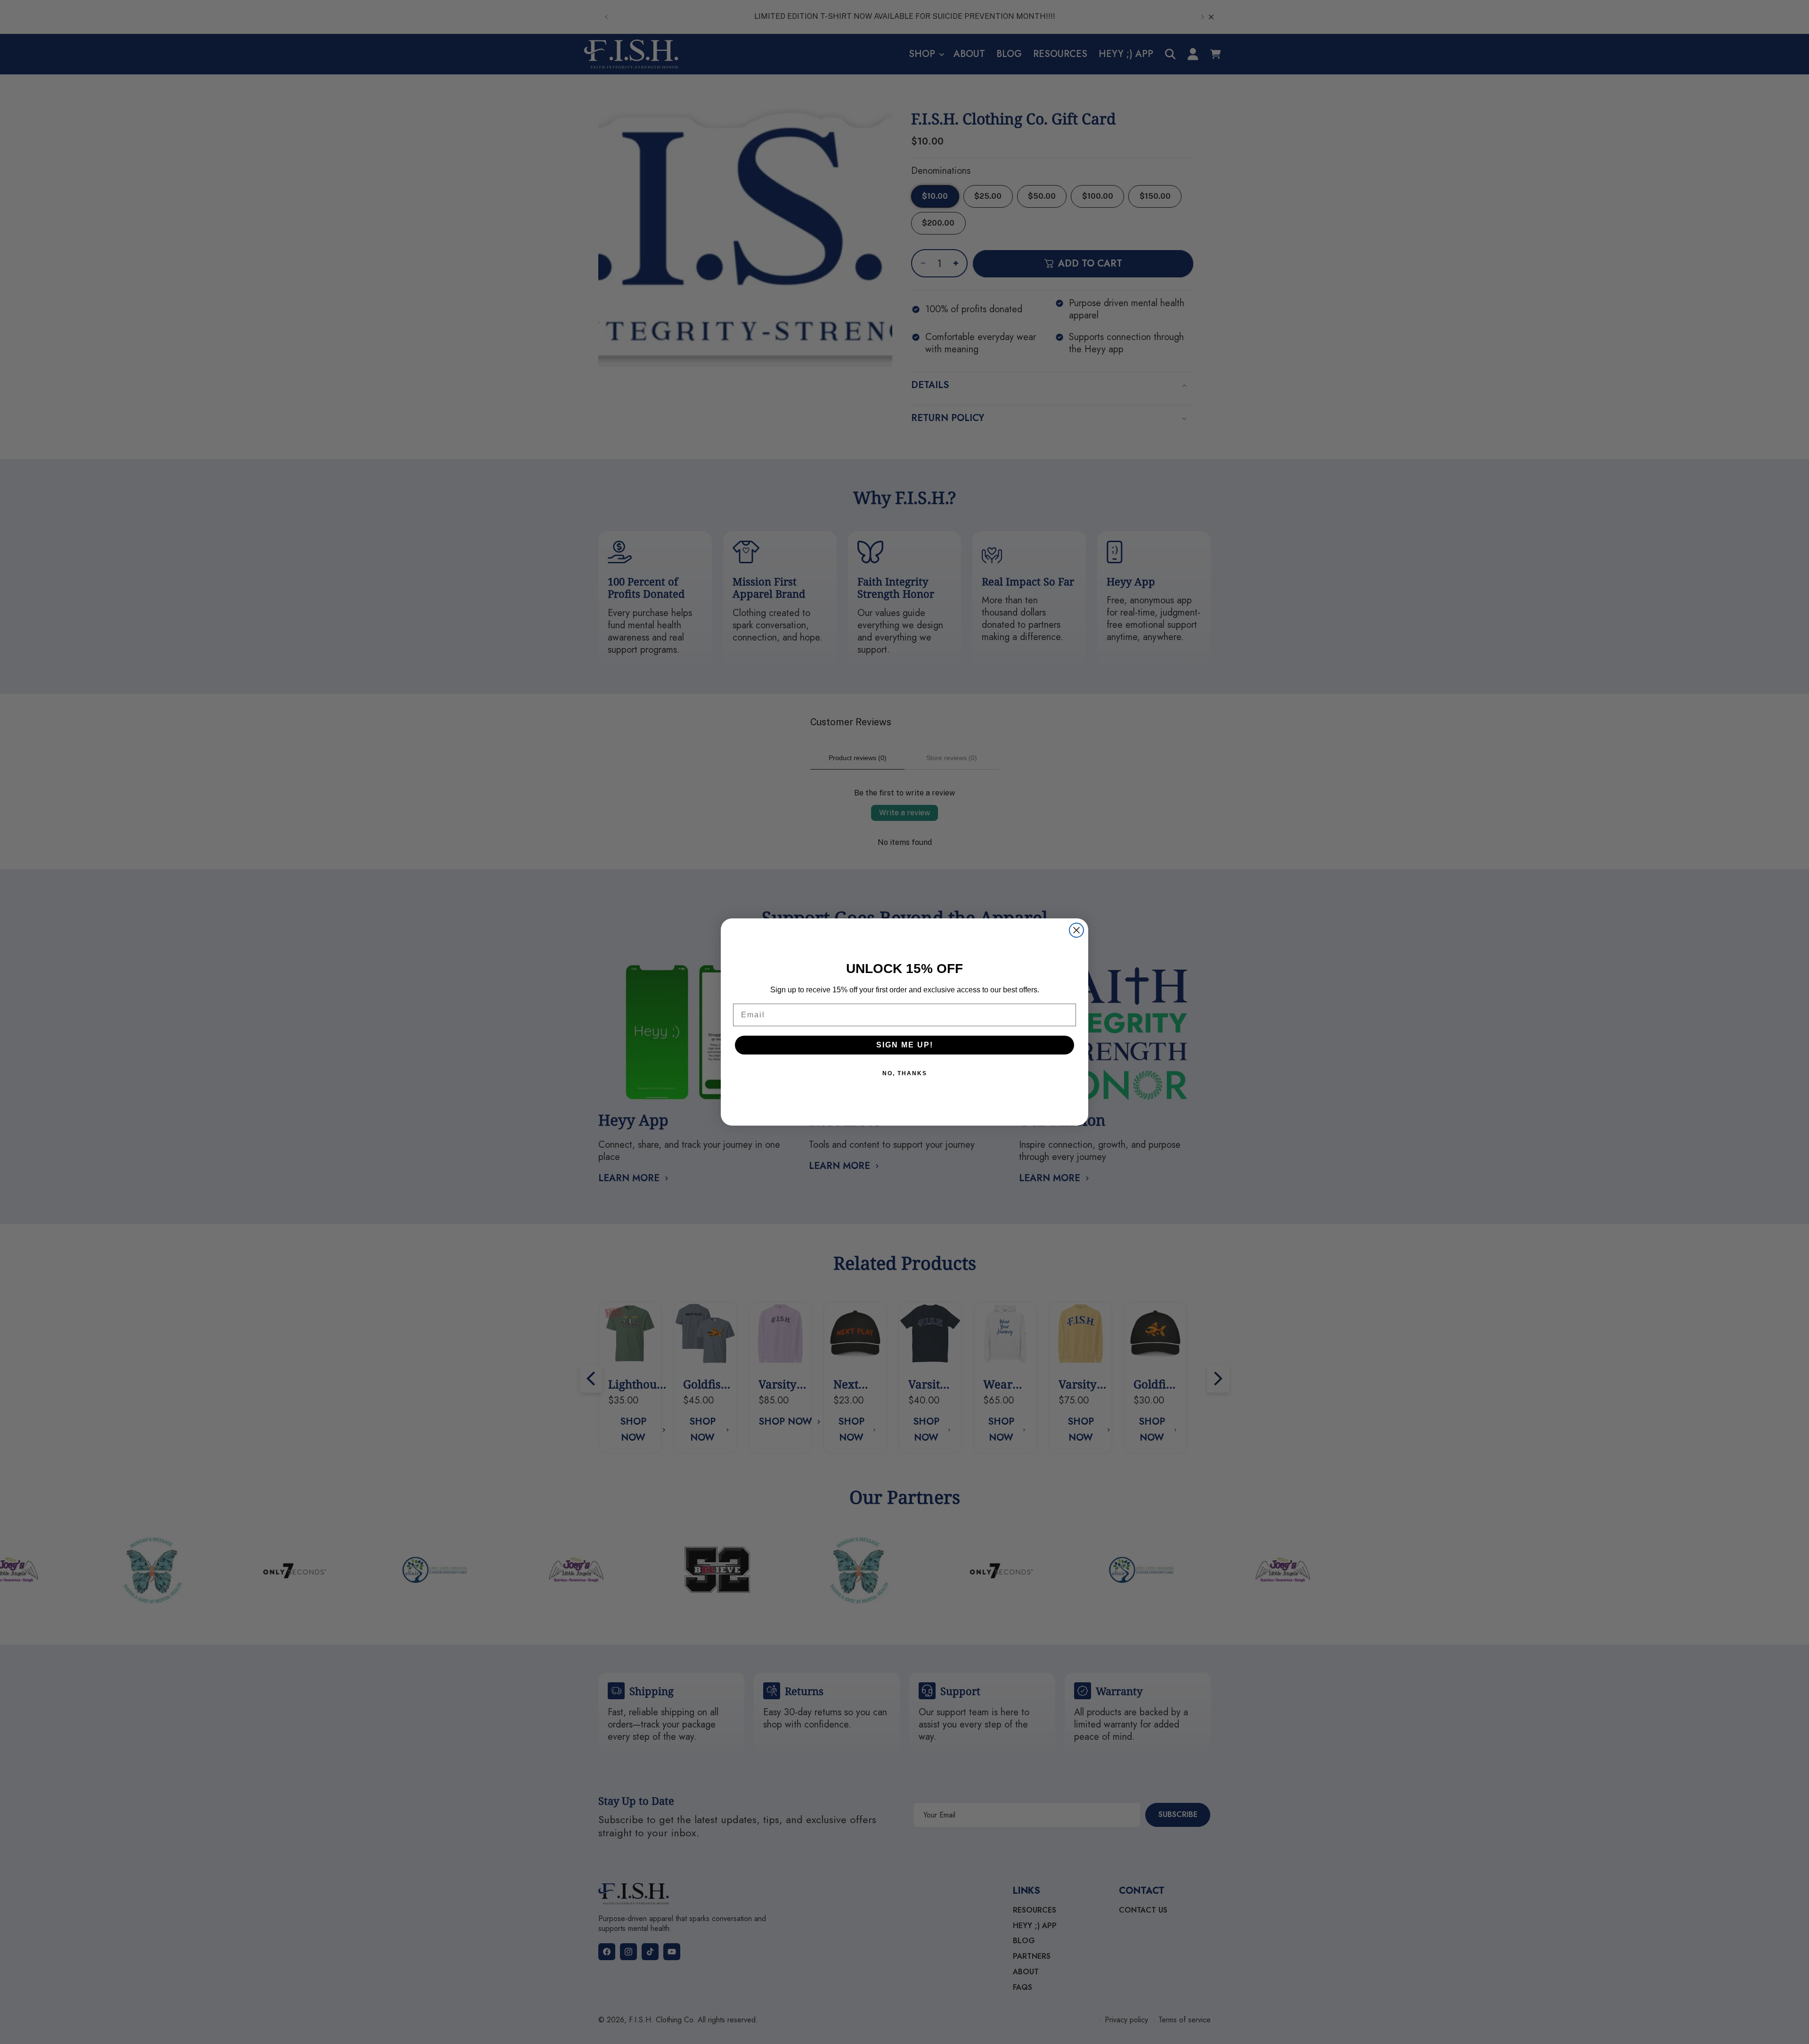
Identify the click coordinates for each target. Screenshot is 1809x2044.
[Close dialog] (1076, 930)
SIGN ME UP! (905, 1045)
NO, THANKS (905, 1073)
